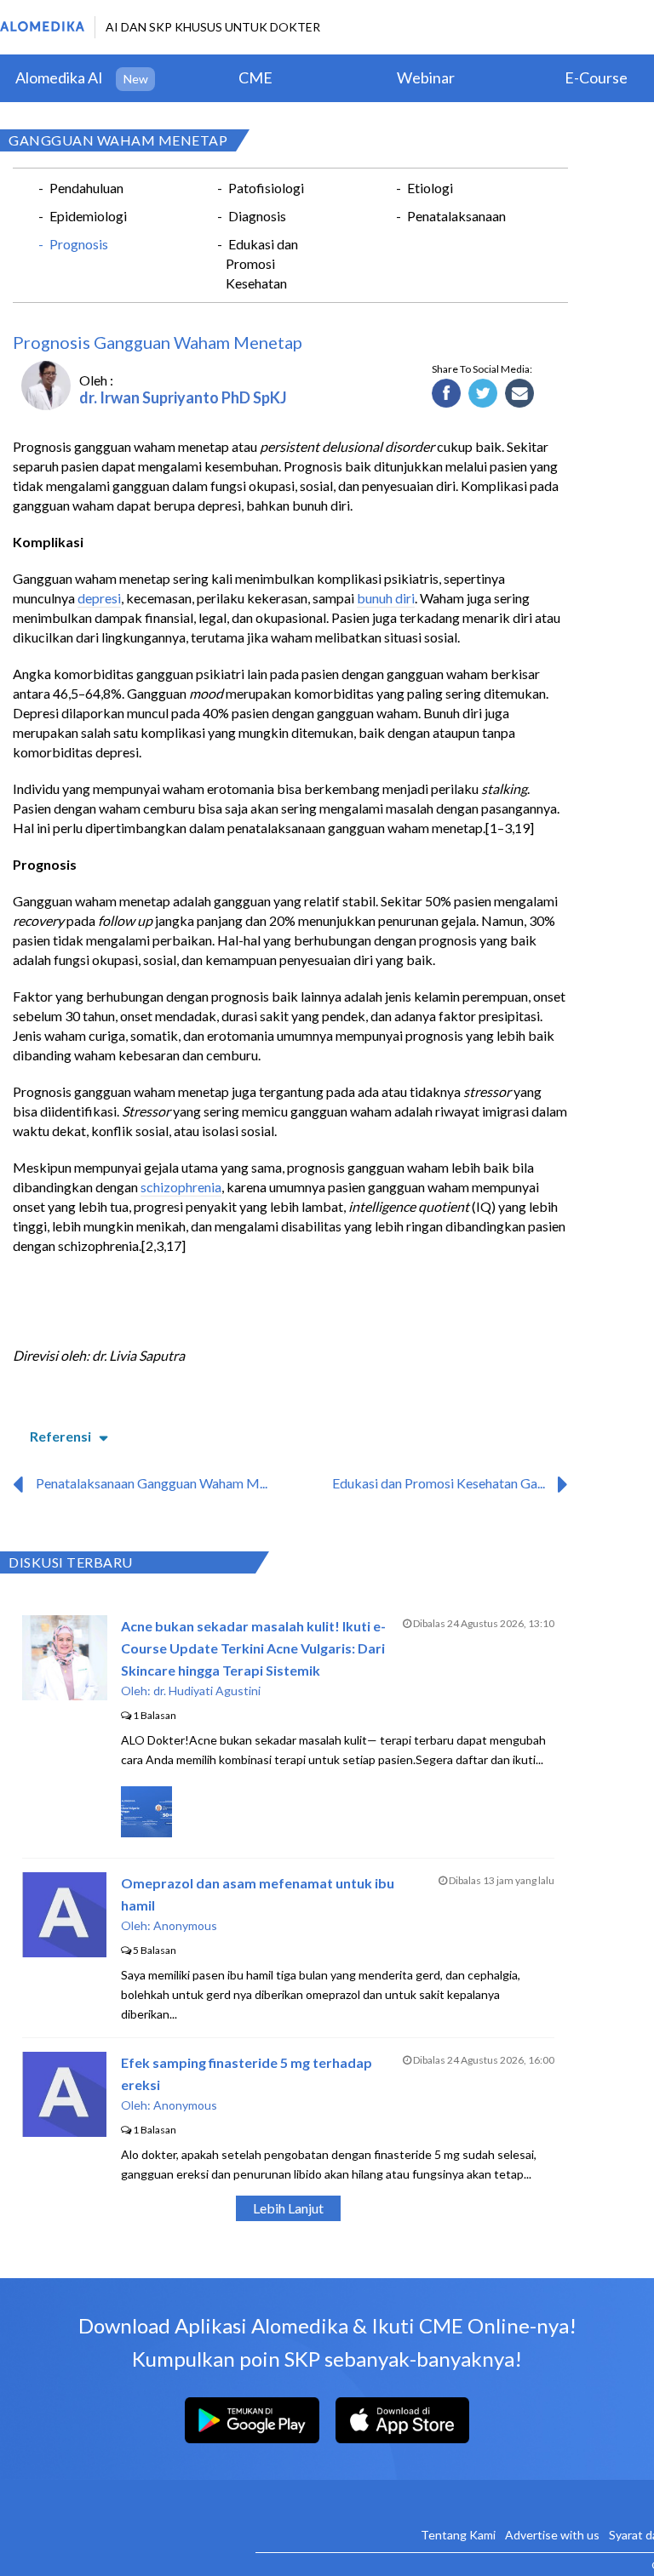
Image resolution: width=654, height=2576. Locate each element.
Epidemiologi (88, 216)
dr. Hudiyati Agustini (207, 1691)
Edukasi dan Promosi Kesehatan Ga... (439, 1483)
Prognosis (79, 244)
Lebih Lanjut (288, 2208)
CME (255, 77)
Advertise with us (552, 2535)
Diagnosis (257, 216)
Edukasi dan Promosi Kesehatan (262, 263)
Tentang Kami (458, 2535)
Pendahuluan (86, 188)
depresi (99, 598)
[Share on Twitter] (483, 394)
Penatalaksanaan (456, 216)
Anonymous (185, 1925)
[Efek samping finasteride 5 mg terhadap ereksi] (64, 2131)
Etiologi (430, 188)
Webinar (426, 77)
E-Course (596, 77)
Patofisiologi (266, 188)
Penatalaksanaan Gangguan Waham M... (152, 1483)
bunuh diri (386, 598)
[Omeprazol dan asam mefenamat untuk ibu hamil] (64, 1952)
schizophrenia (181, 1187)
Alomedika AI (59, 77)
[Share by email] (520, 394)
